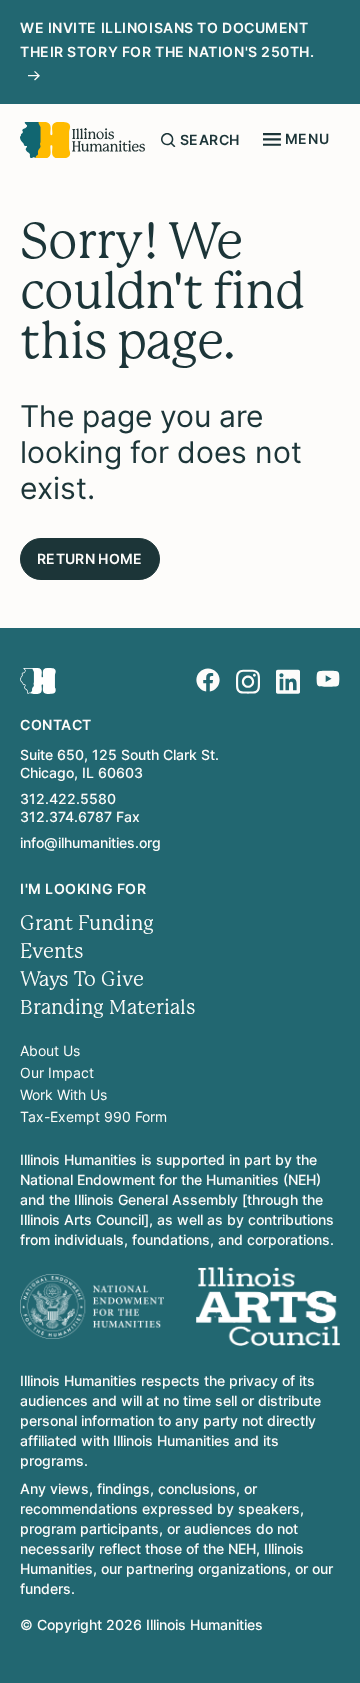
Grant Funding (87, 923)
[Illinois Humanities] (82, 140)
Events (52, 951)
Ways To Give (82, 979)
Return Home (90, 558)
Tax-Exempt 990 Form (93, 1116)
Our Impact (57, 1072)
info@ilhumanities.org (90, 842)
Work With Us (63, 1094)
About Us (50, 1050)
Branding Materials (108, 1007)
